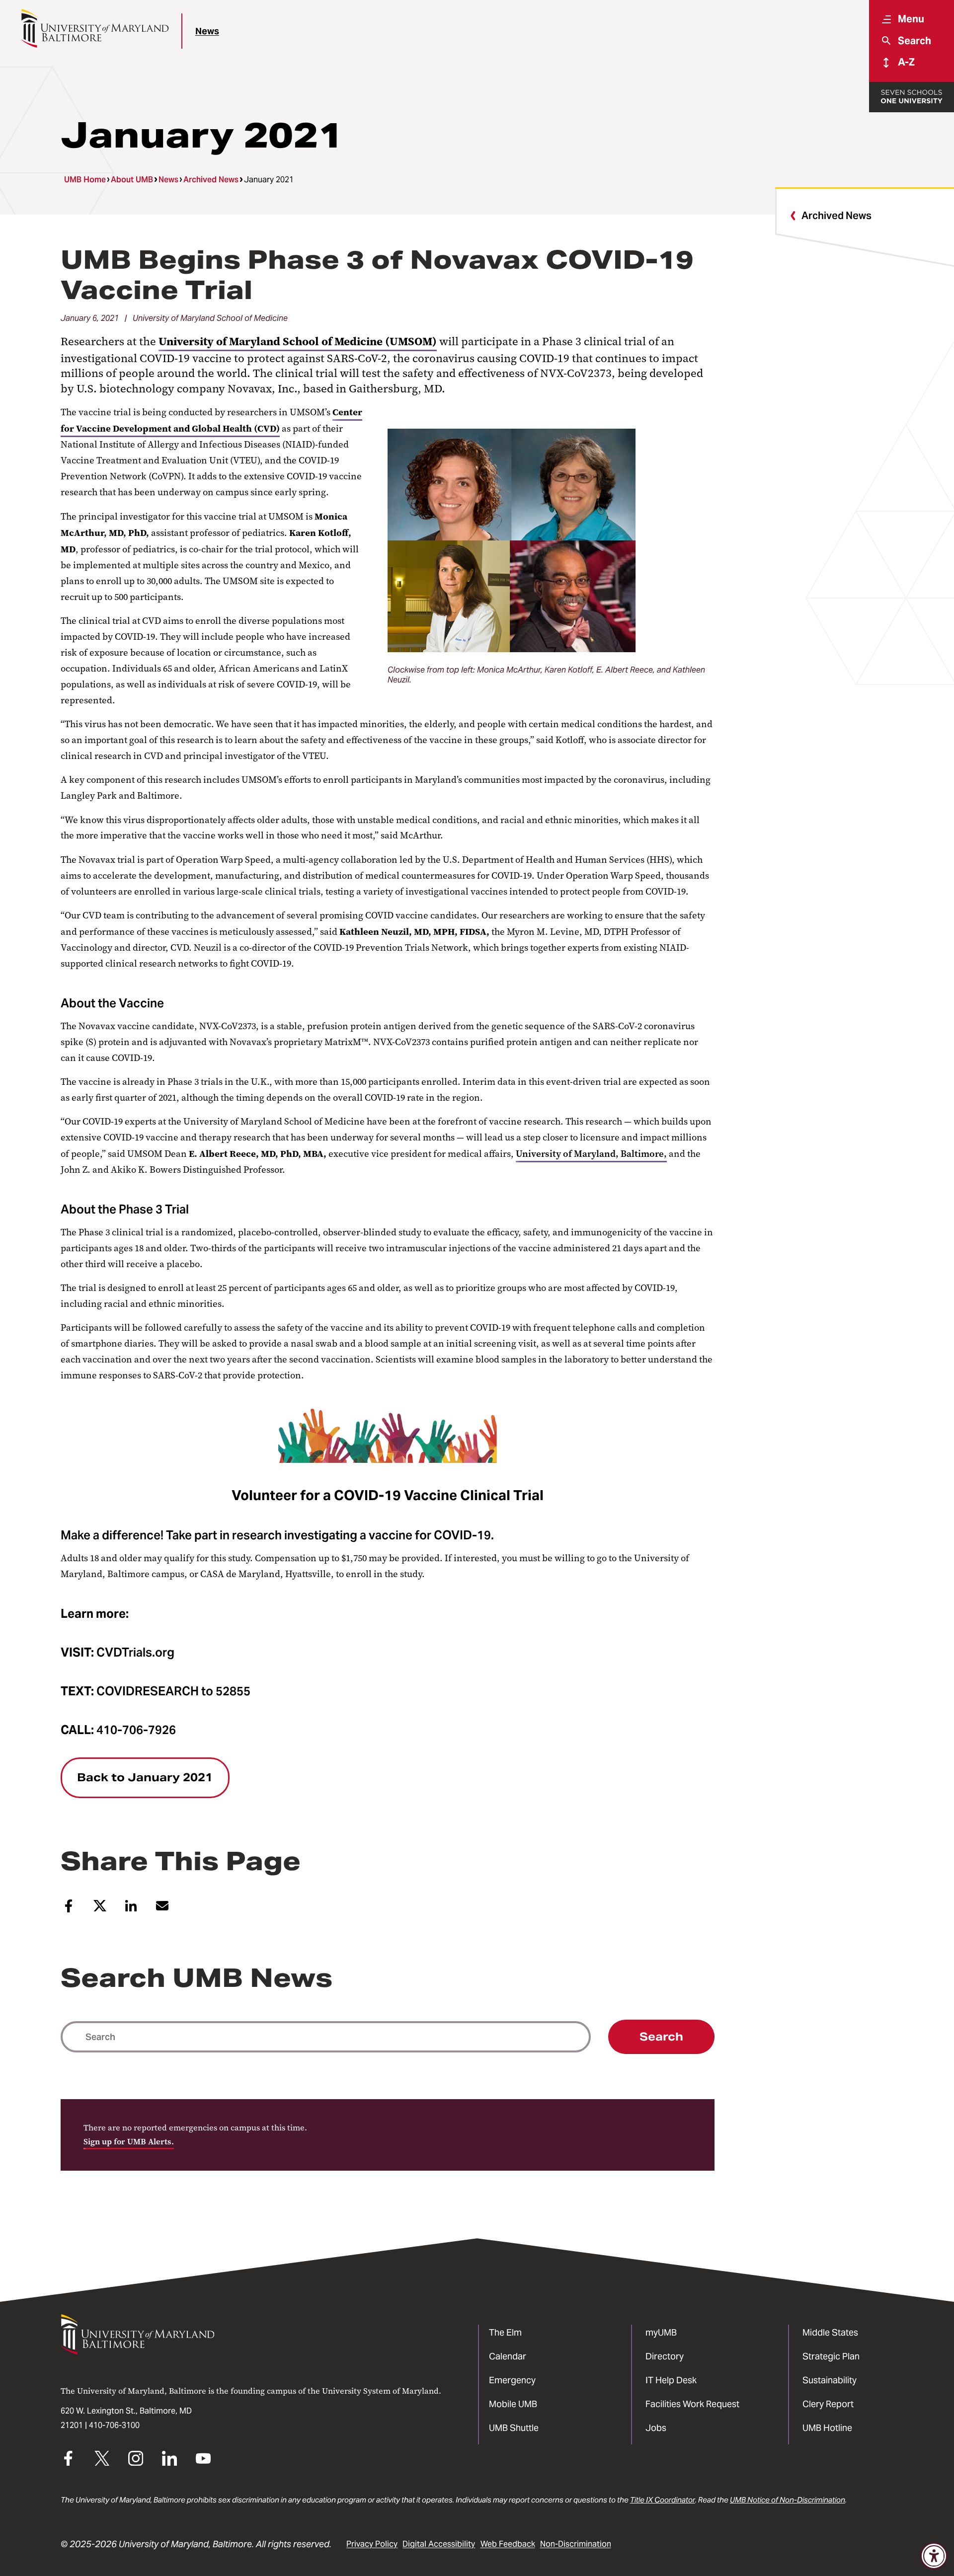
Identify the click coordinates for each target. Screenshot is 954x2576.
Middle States (830, 2332)
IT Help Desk (671, 2380)
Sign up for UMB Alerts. (129, 2142)
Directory (665, 2356)
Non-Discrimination (576, 2544)
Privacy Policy (372, 2544)
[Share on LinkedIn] (131, 1910)
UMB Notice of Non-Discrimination (788, 2500)
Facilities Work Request (692, 2404)
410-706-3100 (114, 2425)
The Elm (505, 2332)
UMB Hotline (827, 2428)
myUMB (661, 2332)
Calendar (508, 2356)
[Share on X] (100, 1910)
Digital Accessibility (439, 2544)
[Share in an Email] (162, 1910)
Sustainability (830, 2380)
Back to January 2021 (145, 1777)
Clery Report (828, 2404)
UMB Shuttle (514, 2428)
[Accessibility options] (934, 2556)
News (207, 31)
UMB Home (85, 180)
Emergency (512, 2380)
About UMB (132, 180)
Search (661, 2037)
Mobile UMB (513, 2404)
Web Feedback (508, 2544)
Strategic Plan (831, 2356)
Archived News (211, 180)
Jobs (656, 2428)
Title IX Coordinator (663, 2500)
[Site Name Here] (95, 28)
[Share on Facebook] (69, 1910)
